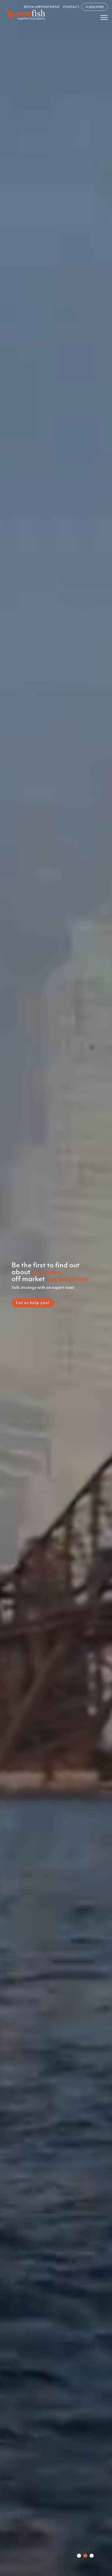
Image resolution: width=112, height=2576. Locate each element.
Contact (71, 7)
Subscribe (95, 7)
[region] (56, 1288)
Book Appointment (42, 7)
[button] (79, 2556)
